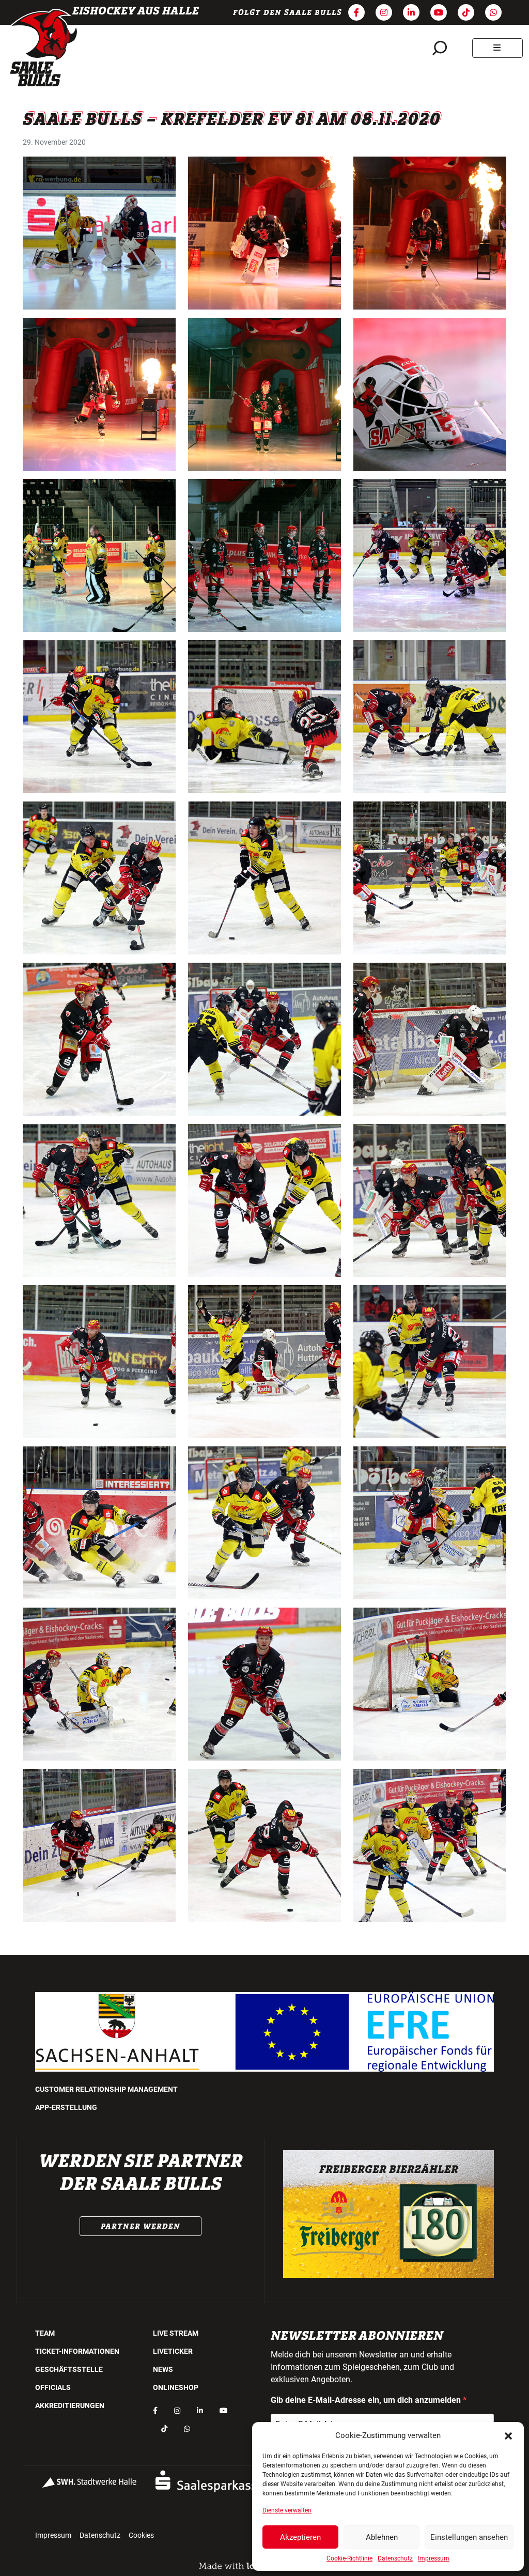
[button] (508, 2435)
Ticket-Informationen (77, 2351)
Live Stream (176, 2333)
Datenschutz (395, 2558)
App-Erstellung (66, 2107)
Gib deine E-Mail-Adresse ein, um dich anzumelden (367, 2400)
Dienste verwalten (287, 2510)
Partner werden (141, 2226)
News (163, 2369)
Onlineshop (176, 2387)
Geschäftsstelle (69, 2369)
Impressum (434, 2558)
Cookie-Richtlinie (349, 2558)
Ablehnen (382, 2537)
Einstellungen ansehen (469, 2537)
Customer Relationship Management (106, 2089)
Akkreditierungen (70, 2405)
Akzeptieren (300, 2537)
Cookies (141, 2535)
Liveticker (173, 2351)
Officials (53, 2387)
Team (45, 2333)
